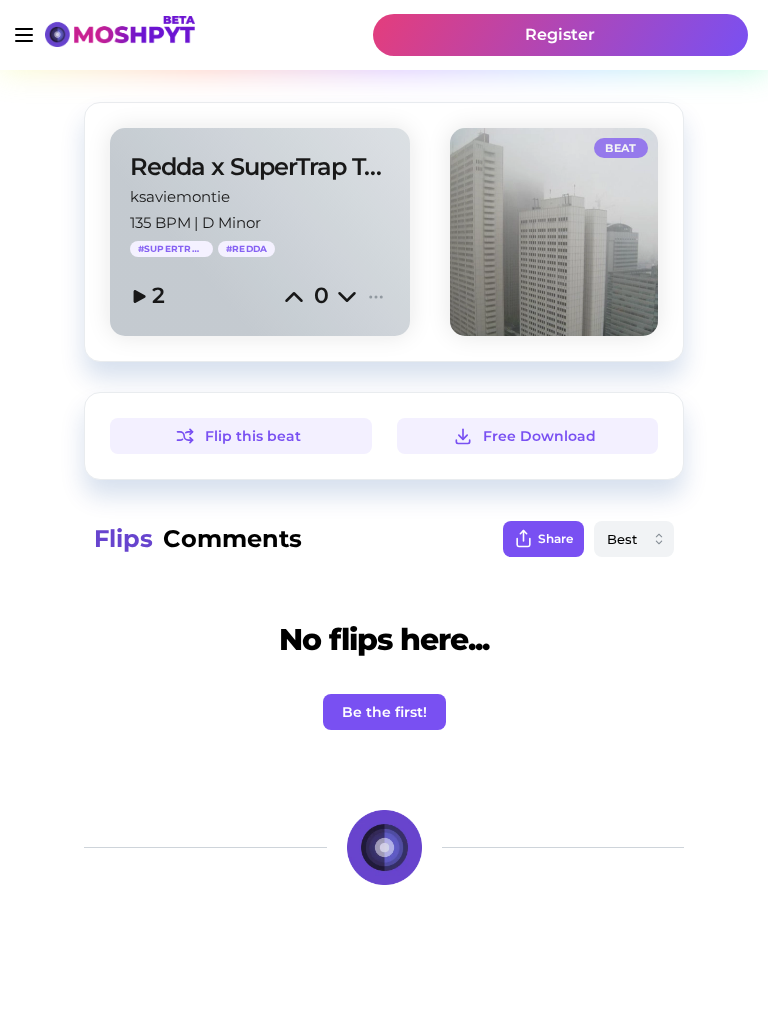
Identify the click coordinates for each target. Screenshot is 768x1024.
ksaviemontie (180, 196)
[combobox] (634, 539)
